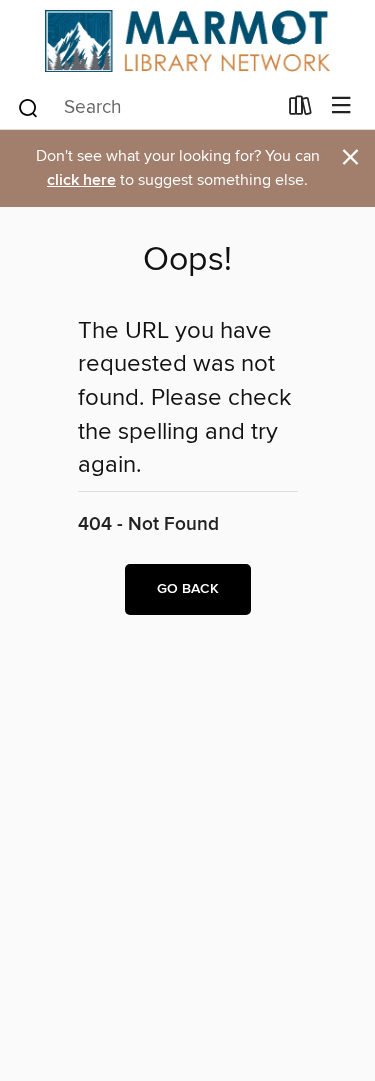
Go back (188, 589)
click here (81, 180)
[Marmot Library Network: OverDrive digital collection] (187, 41)
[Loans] (300, 109)
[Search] (28, 106)
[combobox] (146, 108)
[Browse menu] (341, 106)
